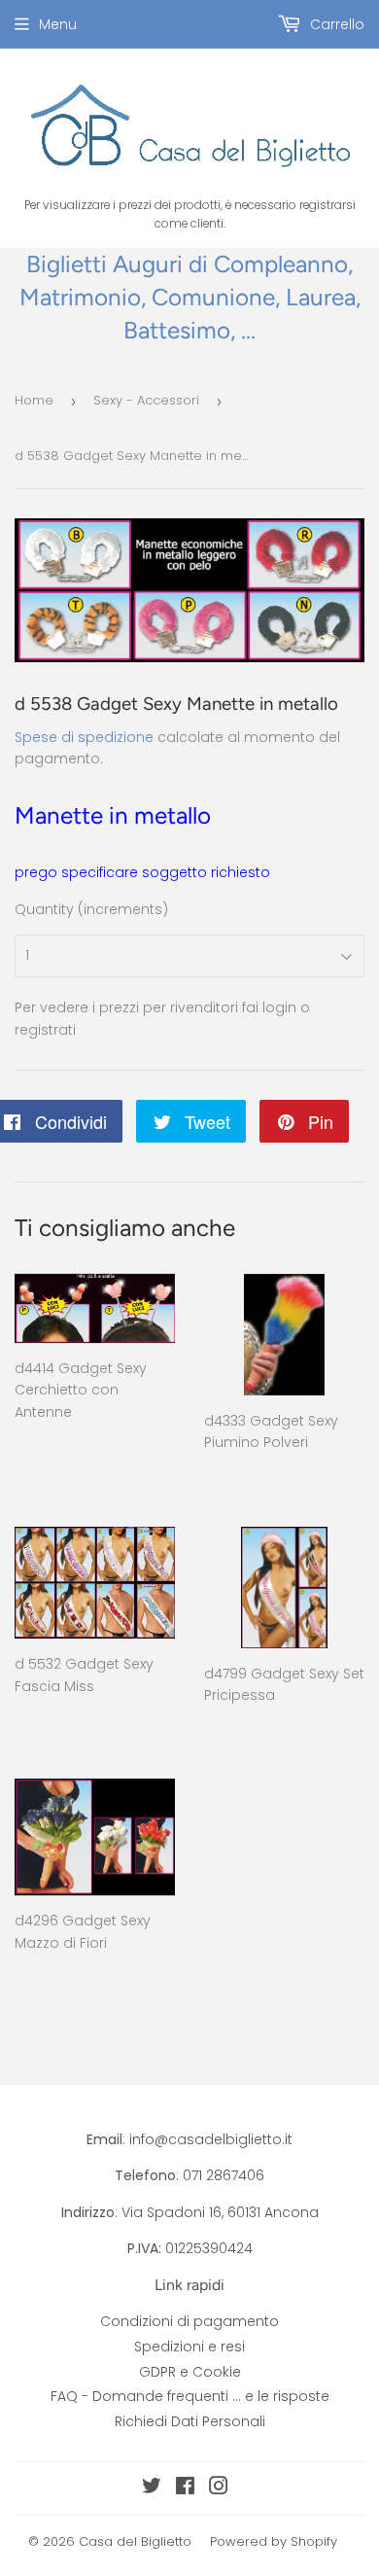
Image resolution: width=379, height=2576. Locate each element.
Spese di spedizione (84, 737)
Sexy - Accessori (146, 400)
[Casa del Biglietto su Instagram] (219, 2488)
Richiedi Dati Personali (190, 2421)
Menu (58, 24)
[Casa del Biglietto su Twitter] (152, 2488)
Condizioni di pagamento (189, 2321)
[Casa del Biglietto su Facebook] (185, 2488)
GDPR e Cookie (190, 2372)
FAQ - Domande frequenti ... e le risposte (190, 2396)
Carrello (335, 24)
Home (34, 400)
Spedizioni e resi (189, 2347)
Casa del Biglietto (135, 2541)
